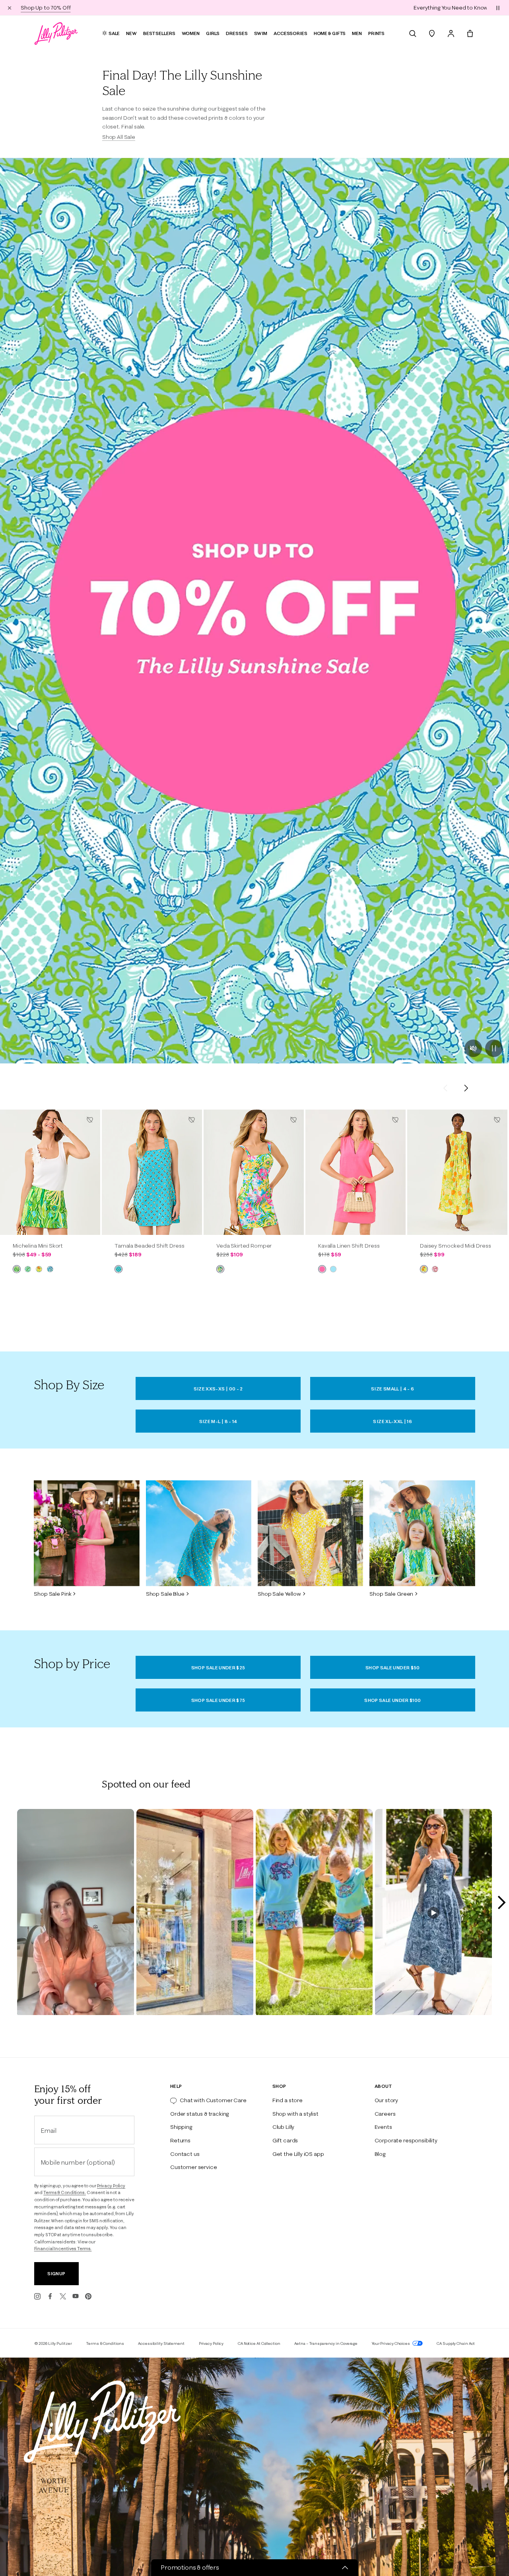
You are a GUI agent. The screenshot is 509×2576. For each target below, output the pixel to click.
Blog (380, 2154)
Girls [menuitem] (213, 33)
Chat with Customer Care (213, 2100)
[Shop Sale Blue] (199, 1533)
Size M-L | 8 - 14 (218, 1421)
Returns (180, 2140)
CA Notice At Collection (259, 2343)
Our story (387, 2100)
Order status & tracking (200, 2114)
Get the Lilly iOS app (298, 2154)
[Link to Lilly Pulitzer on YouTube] (76, 2296)
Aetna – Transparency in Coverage (326, 2343)
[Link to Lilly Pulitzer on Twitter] (63, 2296)
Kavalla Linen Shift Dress (349, 1246)
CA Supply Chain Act (456, 2343)
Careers (385, 2114)
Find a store (288, 2100)
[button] (498, 8)
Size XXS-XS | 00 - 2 (218, 1389)
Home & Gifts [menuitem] (330, 33)
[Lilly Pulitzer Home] (56, 33)
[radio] (17, 1269)
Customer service (193, 2167)
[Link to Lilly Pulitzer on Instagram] (37, 2296)
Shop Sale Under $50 (393, 1668)
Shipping (181, 2127)
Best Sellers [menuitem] (159, 33)
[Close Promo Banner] (10, 8)
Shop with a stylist (295, 2114)
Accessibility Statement (161, 2343)
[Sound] (473, 1048)
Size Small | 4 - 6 (392, 1389)
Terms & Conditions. (65, 2192)
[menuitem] (413, 33)
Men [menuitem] (357, 33)
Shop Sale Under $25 (218, 1668)
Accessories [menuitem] (290, 33)
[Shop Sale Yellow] (310, 1533)
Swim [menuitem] (261, 33)
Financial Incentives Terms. (63, 2249)
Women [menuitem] (191, 33)
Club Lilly (283, 2127)
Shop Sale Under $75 (218, 1700)
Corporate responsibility (406, 2140)
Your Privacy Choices (391, 2343)
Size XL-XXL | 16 (392, 1421)
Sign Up (56, 2273)
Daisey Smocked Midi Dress (456, 1246)
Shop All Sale (119, 137)
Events (383, 2127)
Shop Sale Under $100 (392, 1700)
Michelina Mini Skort (38, 1246)
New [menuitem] (131, 33)
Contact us (185, 2154)
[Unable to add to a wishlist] (90, 1120)
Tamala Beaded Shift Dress (150, 1246)
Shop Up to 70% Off (279, 8)
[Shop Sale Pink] (86, 1533)
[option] (50, 1172)
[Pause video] (494, 1048)
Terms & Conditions (105, 2343)
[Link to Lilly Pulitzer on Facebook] (50, 2296)
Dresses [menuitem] (237, 33)
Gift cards (285, 2140)
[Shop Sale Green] (422, 1533)
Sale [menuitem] (114, 33)
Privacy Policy (111, 2186)
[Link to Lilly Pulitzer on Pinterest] (88, 2296)
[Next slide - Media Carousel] (501, 1902)
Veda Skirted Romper (244, 1246)
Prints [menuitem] (376, 33)
